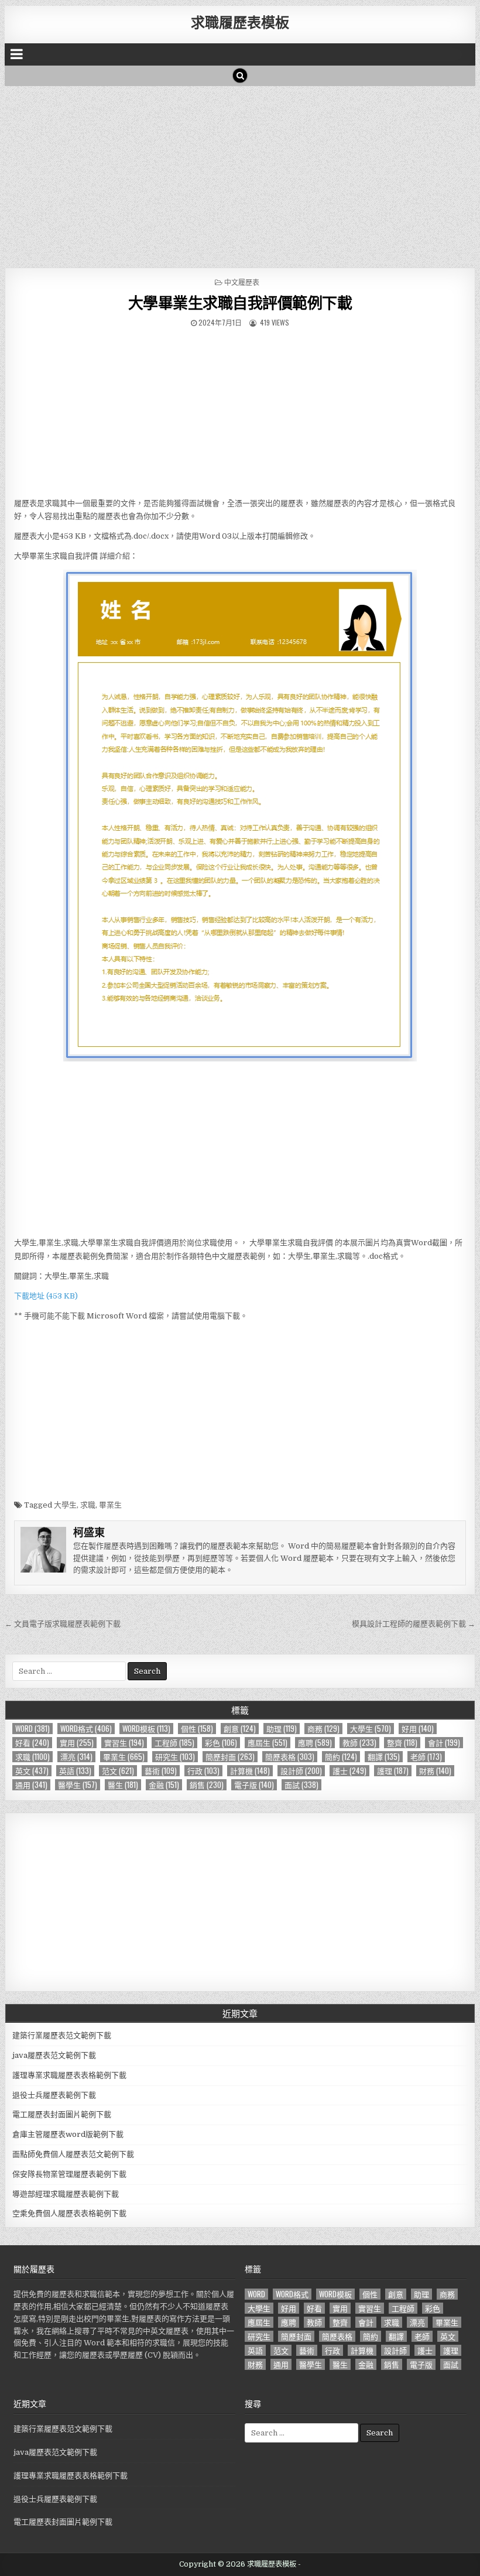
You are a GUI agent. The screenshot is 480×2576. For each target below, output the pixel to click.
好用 (418, 1729)
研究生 (175, 1757)
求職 (88, 1505)
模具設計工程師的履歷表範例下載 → (414, 1624)
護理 (393, 1771)
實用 (77, 1743)
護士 (349, 1771)
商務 (323, 1729)
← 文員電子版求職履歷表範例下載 (63, 1624)
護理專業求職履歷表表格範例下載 (69, 2075)
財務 (435, 1771)
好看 (32, 1743)
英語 (75, 1771)
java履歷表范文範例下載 (54, 2055)
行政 (203, 1771)
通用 (31, 1785)
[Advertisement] (240, 174)
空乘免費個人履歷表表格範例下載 (69, 2213)
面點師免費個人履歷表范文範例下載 (73, 2154)
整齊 (402, 1743)
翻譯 (384, 1757)
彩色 (221, 1743)
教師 (359, 1743)
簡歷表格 (290, 1757)
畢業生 (110, 1505)
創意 (240, 1729)
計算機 (250, 1771)
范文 (118, 1771)
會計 (444, 1743)
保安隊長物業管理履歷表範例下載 (69, 2174)
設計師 (301, 1771)
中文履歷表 (242, 282)
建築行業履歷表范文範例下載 (62, 2035)
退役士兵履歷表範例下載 (54, 2095)
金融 (164, 1785)
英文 (32, 1771)
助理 (282, 1729)
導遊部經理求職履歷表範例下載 (66, 2194)
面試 (301, 1785)
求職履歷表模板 (240, 22)
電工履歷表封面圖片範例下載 (62, 2114)
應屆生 (268, 1743)
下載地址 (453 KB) (46, 1296)
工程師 (174, 1743)
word (32, 1729)
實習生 (124, 1743)
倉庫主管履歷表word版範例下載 (68, 2134)
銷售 (207, 1785)
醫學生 (78, 1785)
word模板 (146, 1729)
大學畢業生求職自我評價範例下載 (240, 302)
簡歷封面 (230, 1757)
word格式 (86, 1729)
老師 (426, 1757)
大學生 (65, 1505)
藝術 (161, 1771)
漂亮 (76, 1757)
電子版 (254, 1785)
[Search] (240, 76)
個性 (197, 1729)
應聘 (315, 1743)
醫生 (123, 1785)
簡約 (341, 1757)
